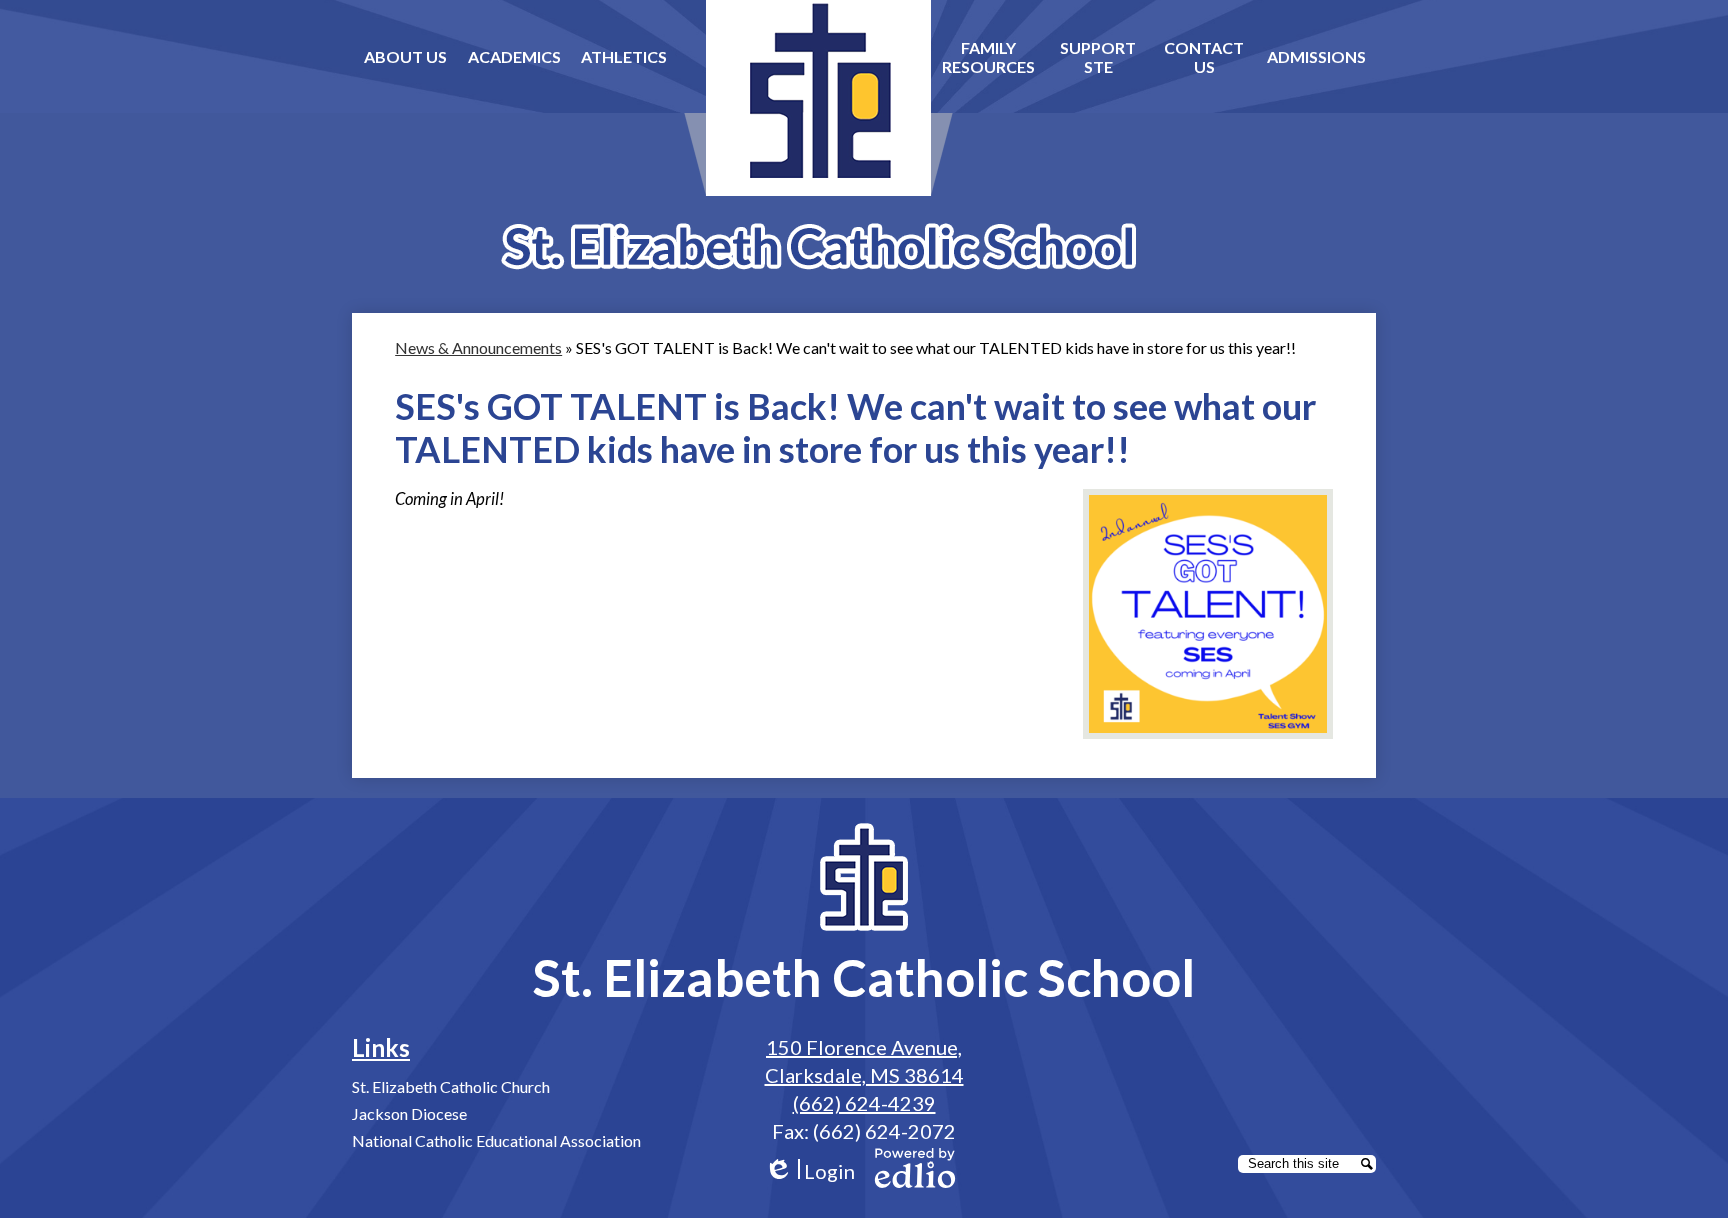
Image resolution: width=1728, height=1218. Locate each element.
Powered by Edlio (915, 1168)
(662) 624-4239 (864, 1103)
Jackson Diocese (409, 1113)
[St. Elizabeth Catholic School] (818, 135)
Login (809, 1171)
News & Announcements (478, 347)
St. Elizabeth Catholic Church (451, 1086)
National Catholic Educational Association (496, 1140)
